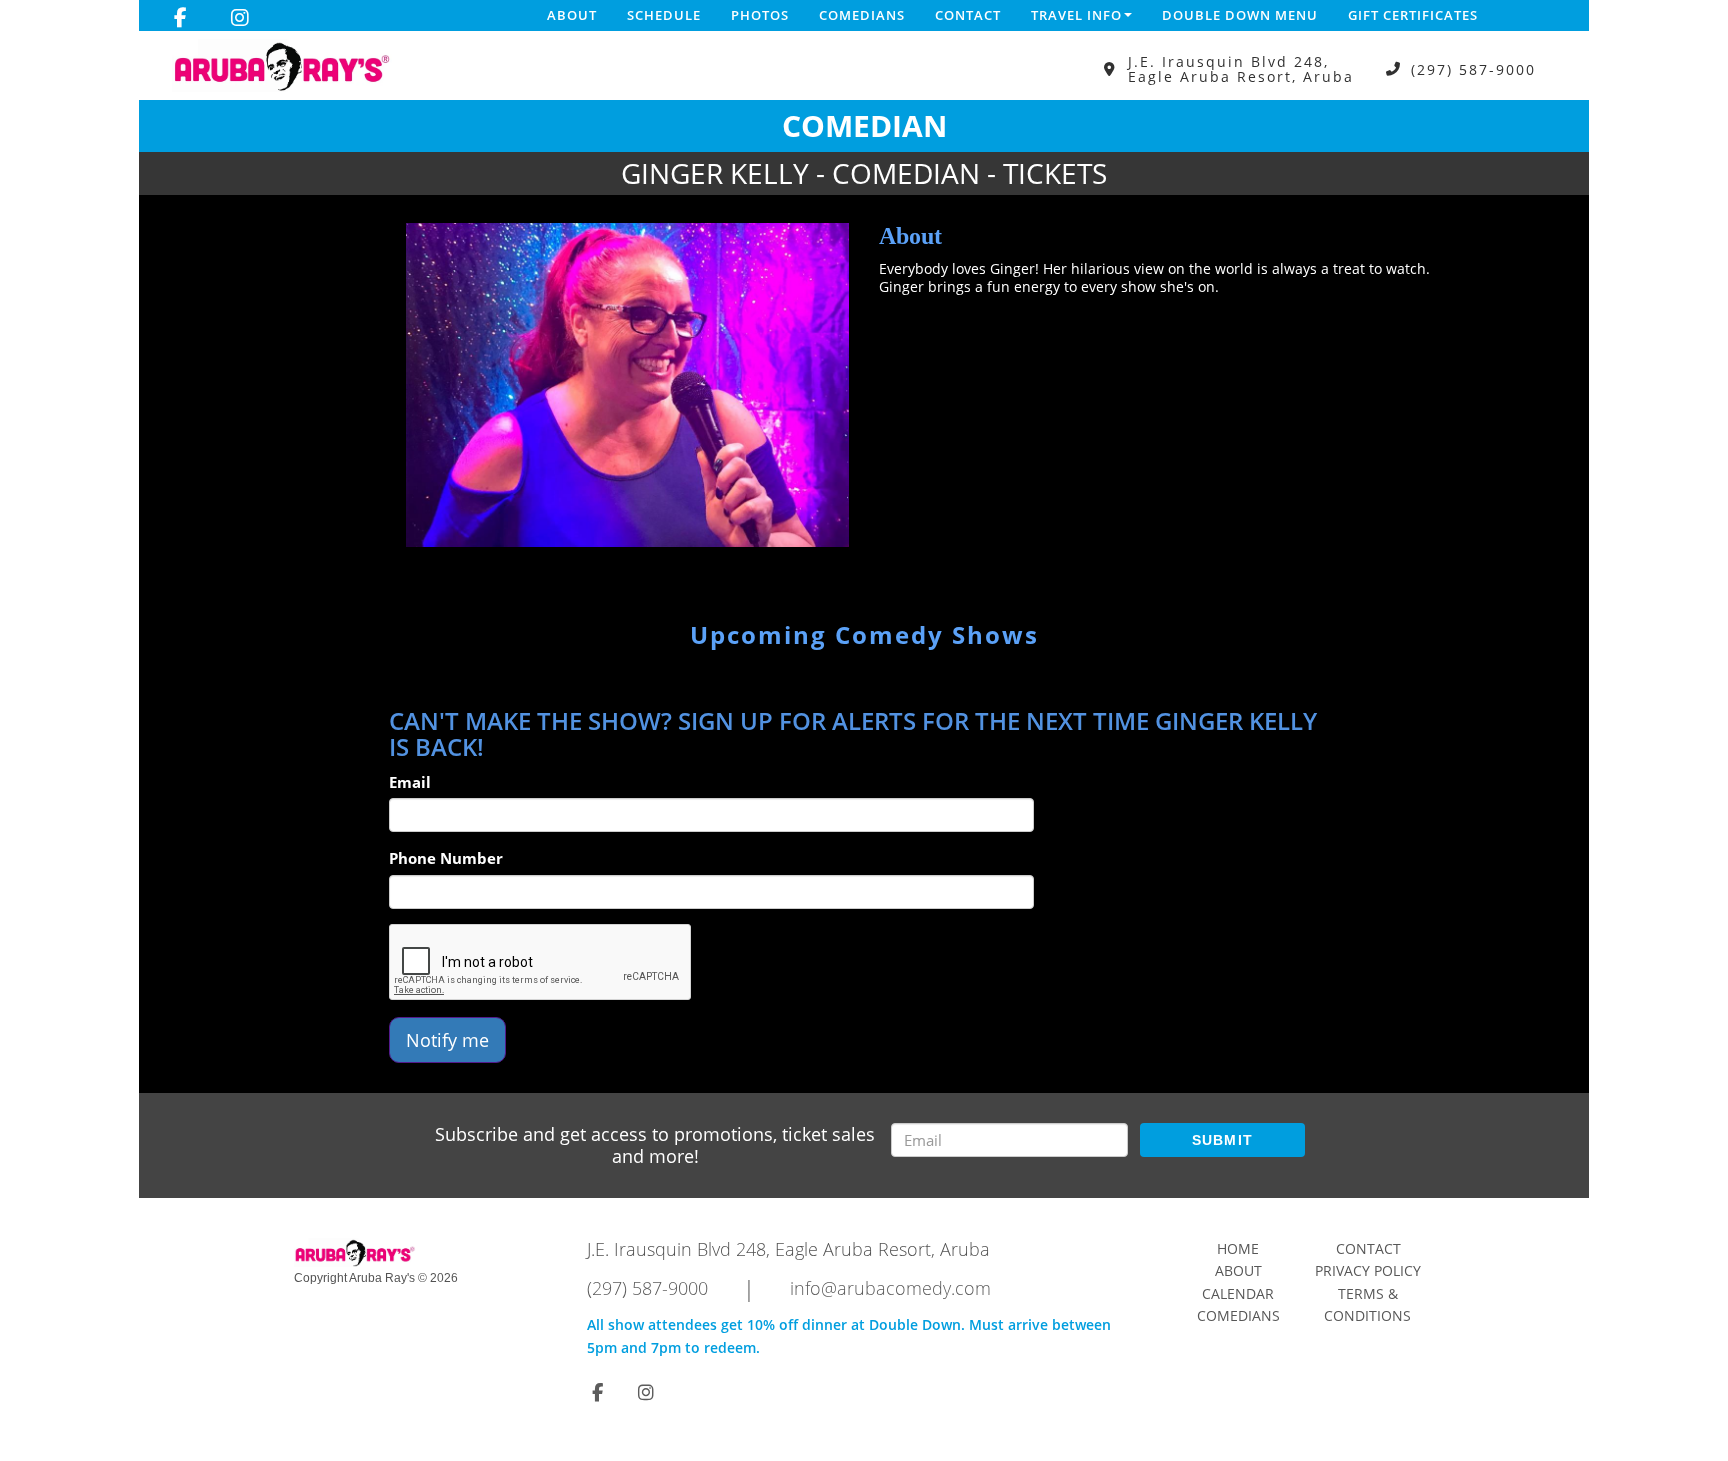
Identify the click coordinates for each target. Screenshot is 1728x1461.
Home (1238, 1248)
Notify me (447, 1040)
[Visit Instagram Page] (240, 18)
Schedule (664, 15)
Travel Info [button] (1076, 15)
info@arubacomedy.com (890, 1288)
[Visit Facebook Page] (180, 18)
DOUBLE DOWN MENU (1240, 15)
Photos (760, 15)
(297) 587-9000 (1473, 69)
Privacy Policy (1368, 1270)
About (572, 15)
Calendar (1238, 1293)
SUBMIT (1223, 1140)
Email (410, 782)
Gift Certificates (1413, 15)
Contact (968, 15)
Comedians (862, 15)
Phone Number (446, 858)
